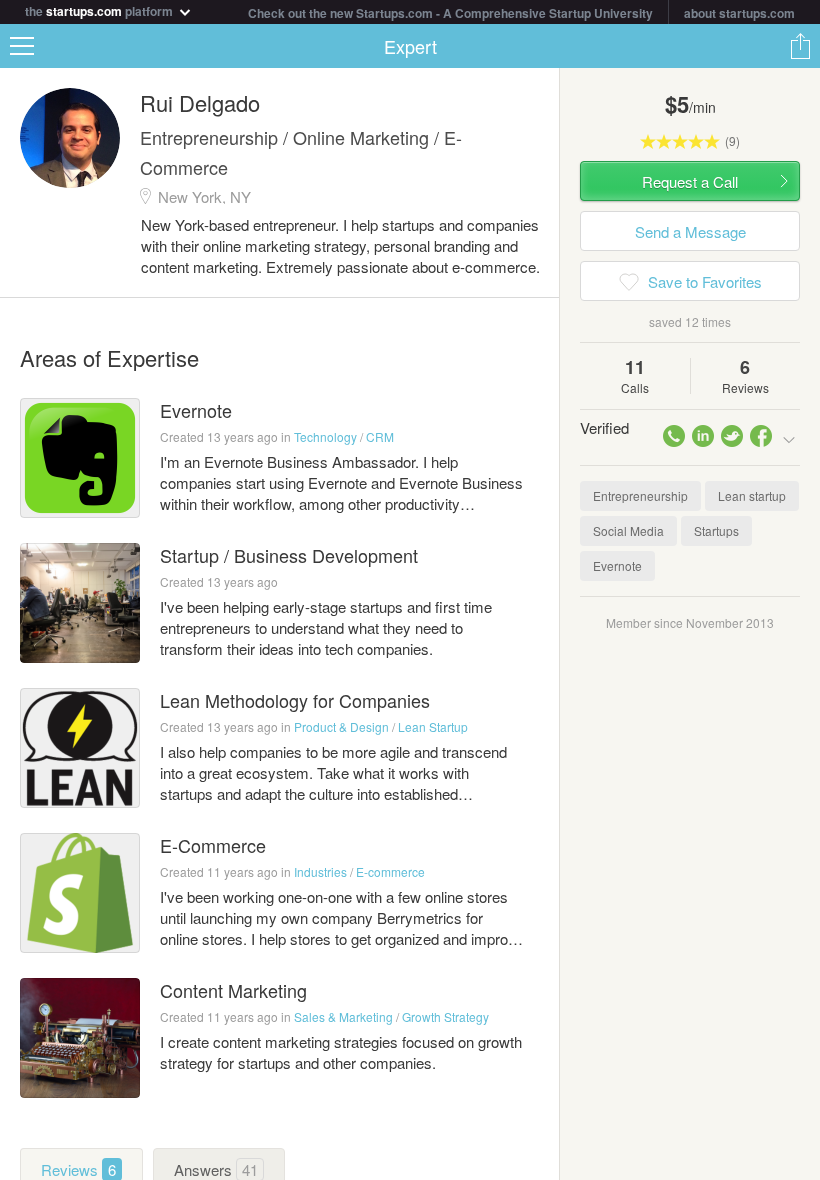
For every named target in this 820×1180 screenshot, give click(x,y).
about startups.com (739, 13)
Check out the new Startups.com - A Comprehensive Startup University (450, 13)
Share (800, 46)
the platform (100, 9)
